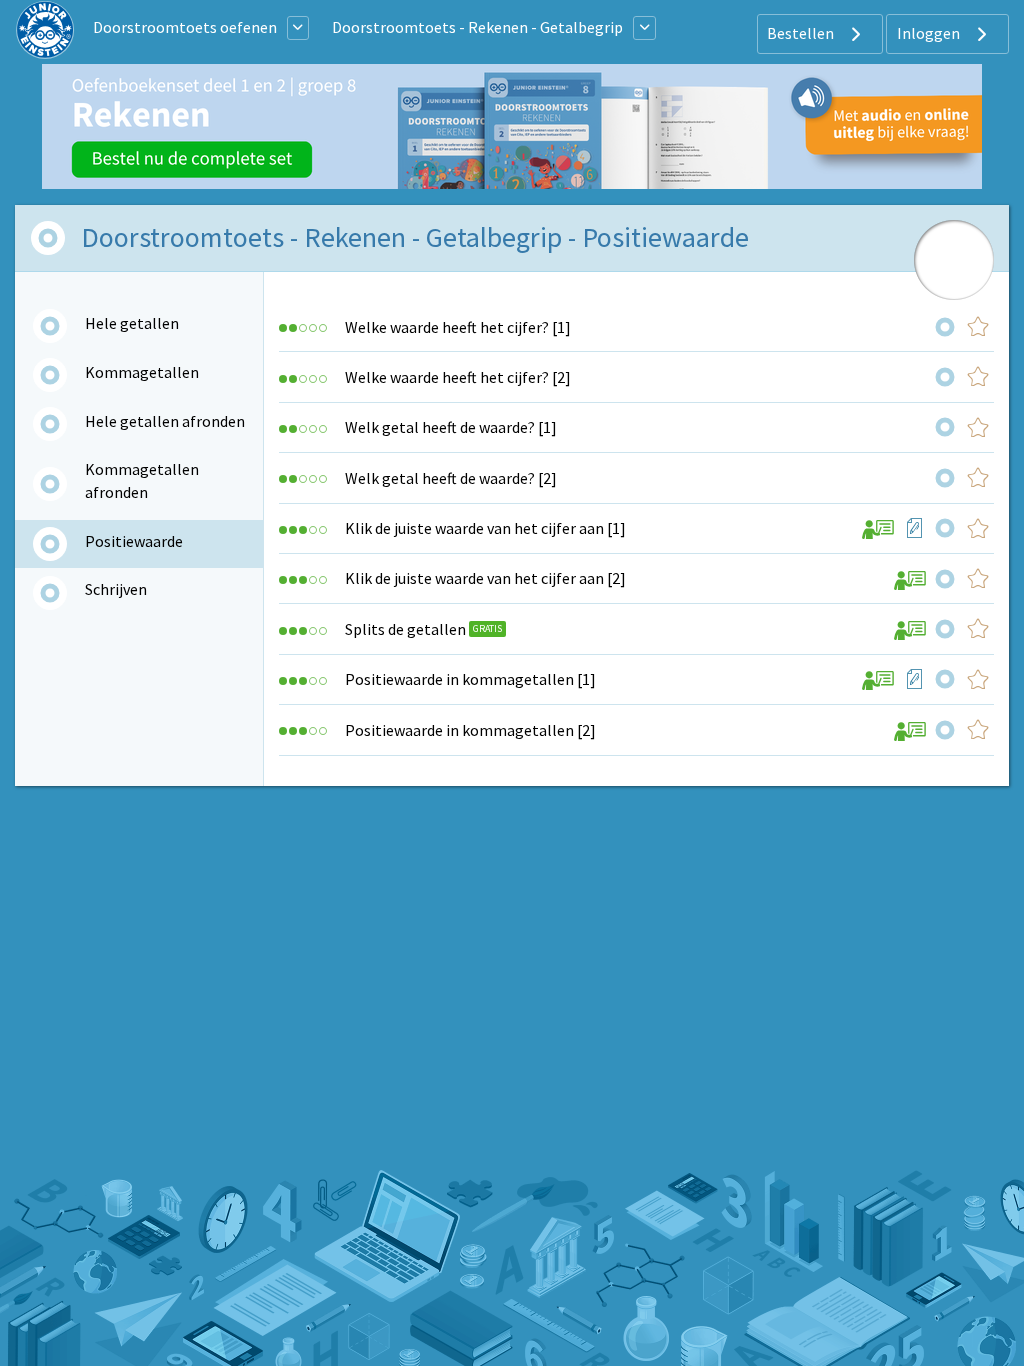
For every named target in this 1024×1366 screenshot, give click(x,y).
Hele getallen (132, 323)
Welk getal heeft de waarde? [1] (451, 427)
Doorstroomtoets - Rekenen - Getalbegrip (477, 27)
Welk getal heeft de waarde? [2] (451, 478)
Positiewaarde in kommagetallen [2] (470, 730)
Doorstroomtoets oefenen (185, 27)
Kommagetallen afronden (142, 480)
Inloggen (930, 33)
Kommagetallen (142, 372)
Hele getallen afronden (165, 421)
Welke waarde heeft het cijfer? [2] (458, 377)
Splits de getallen (405, 629)
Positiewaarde (134, 541)
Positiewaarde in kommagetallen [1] (470, 679)
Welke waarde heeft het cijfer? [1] (458, 327)
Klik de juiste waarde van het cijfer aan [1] (485, 528)
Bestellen (802, 33)
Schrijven (116, 589)
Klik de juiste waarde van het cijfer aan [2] (485, 578)
